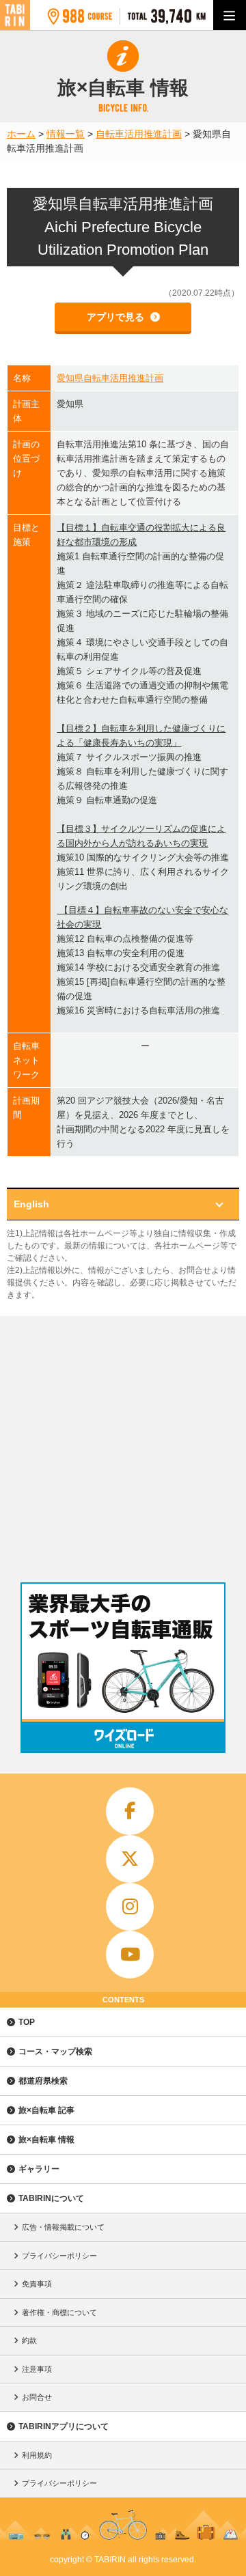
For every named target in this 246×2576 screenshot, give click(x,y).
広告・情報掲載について (63, 2227)
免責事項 (37, 2284)
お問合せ (37, 2397)
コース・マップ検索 (55, 2052)
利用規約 (37, 2455)
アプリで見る (117, 317)
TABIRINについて (51, 2198)
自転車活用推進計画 (139, 134)
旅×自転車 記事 (46, 2110)
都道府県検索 (43, 2081)
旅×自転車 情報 (46, 2140)
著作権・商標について (59, 2312)
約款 (29, 2340)
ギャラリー (39, 2169)
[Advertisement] (123, 1446)
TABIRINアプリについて (64, 2426)
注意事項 (37, 2369)
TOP (27, 2022)
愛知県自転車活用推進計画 (110, 378)
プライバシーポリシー (59, 2256)
